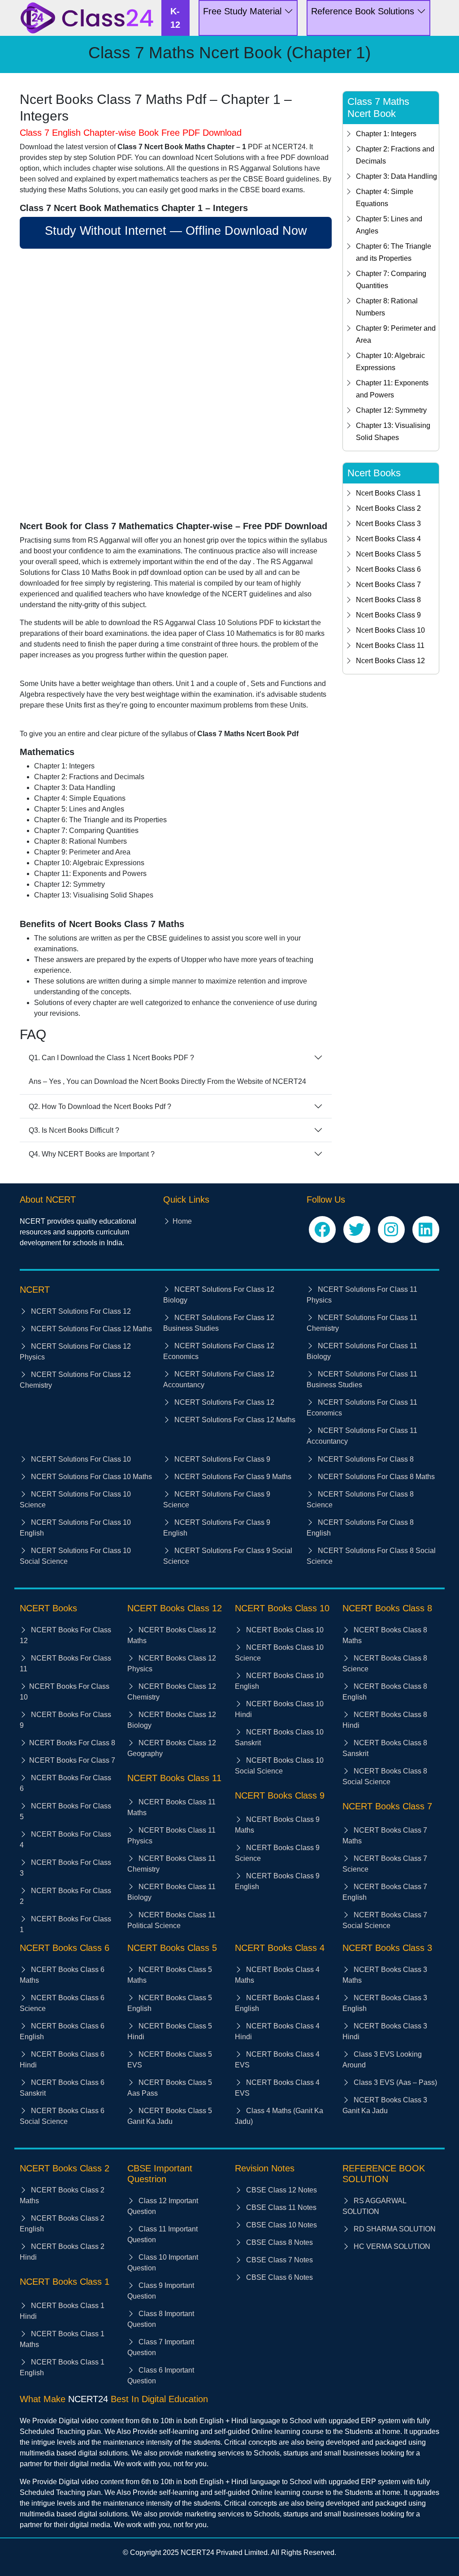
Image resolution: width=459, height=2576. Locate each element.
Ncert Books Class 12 (390, 661)
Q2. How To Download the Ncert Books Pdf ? (100, 1107)
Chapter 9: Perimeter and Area (396, 334)
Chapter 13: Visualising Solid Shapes (393, 431)
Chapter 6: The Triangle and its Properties (394, 252)
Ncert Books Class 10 (390, 630)
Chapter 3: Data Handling (396, 176)
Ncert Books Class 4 (388, 539)
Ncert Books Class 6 (388, 569)
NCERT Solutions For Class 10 (80, 1459)
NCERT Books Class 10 (284, 1630)
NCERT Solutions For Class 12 (80, 1311)
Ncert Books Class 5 (388, 554)
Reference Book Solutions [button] (364, 11)
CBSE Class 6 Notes (279, 2277)
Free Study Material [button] (244, 11)
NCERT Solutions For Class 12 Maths (91, 1329)
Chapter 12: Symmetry (391, 410)
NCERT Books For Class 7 (72, 1760)
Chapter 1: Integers (386, 134)
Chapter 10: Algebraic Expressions (390, 362)
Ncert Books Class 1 (388, 493)
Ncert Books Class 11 (390, 645)
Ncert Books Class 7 (388, 585)
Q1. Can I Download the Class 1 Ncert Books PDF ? (111, 1058)
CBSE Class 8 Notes (279, 2242)
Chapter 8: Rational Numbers (387, 307)
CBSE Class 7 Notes (279, 2260)
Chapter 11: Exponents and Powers (392, 389)
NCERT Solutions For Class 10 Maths (91, 1477)
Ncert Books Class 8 (388, 600)
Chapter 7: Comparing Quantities (391, 280)
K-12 (175, 18)
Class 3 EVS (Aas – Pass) (394, 2082)
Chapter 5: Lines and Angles (389, 225)
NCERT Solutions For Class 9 (221, 1459)
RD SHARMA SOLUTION (394, 2229)
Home (182, 1221)
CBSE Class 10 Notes (281, 2225)
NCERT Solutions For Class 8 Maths (375, 1477)
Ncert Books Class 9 (388, 615)
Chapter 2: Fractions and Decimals (395, 155)
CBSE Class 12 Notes (281, 2190)
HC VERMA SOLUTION (391, 2246)
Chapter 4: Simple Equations (385, 198)
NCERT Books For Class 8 (72, 1743)
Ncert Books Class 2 (388, 508)
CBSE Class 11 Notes (280, 2207)
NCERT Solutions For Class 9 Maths (232, 1477)
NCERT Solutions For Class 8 (365, 1459)
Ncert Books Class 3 (388, 524)
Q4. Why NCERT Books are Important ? (92, 1154)
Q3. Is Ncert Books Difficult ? (74, 1130)
